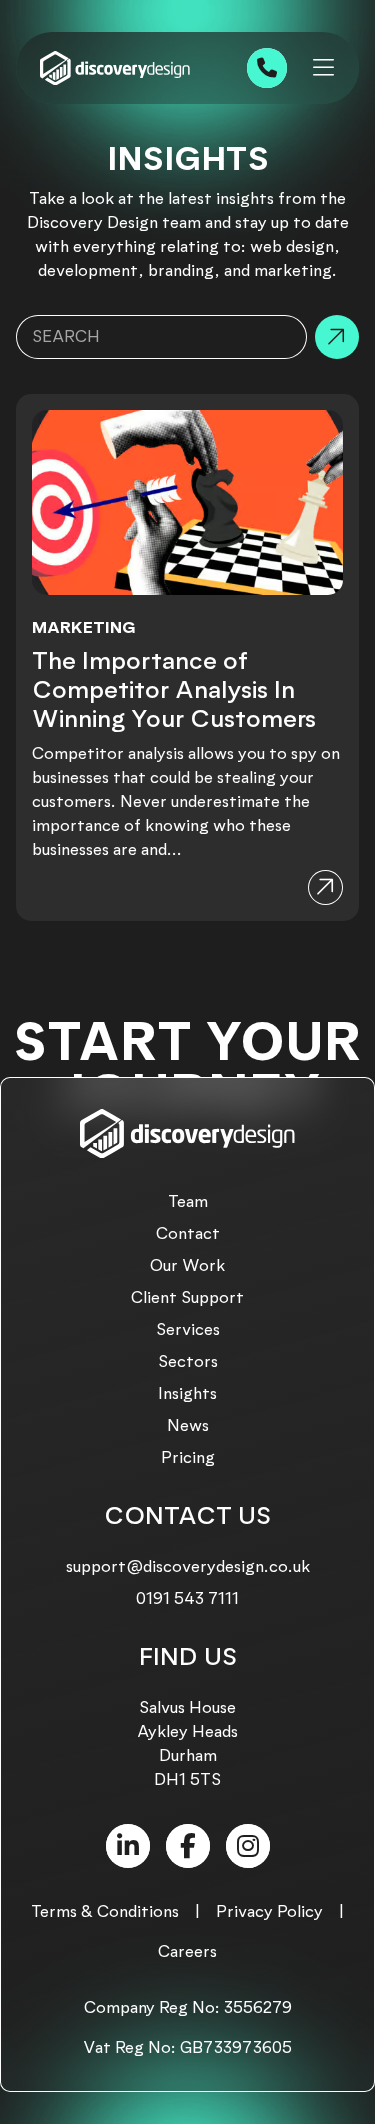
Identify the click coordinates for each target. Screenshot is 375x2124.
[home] (115, 68)
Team (188, 1201)
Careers (187, 1951)
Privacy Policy (269, 1911)
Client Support (187, 1297)
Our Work (187, 1265)
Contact (188, 1233)
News (188, 1425)
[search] (337, 337)
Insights (187, 1393)
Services (188, 1329)
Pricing (188, 1457)
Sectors (188, 1361)
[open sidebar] (323, 68)
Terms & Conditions (105, 1911)
